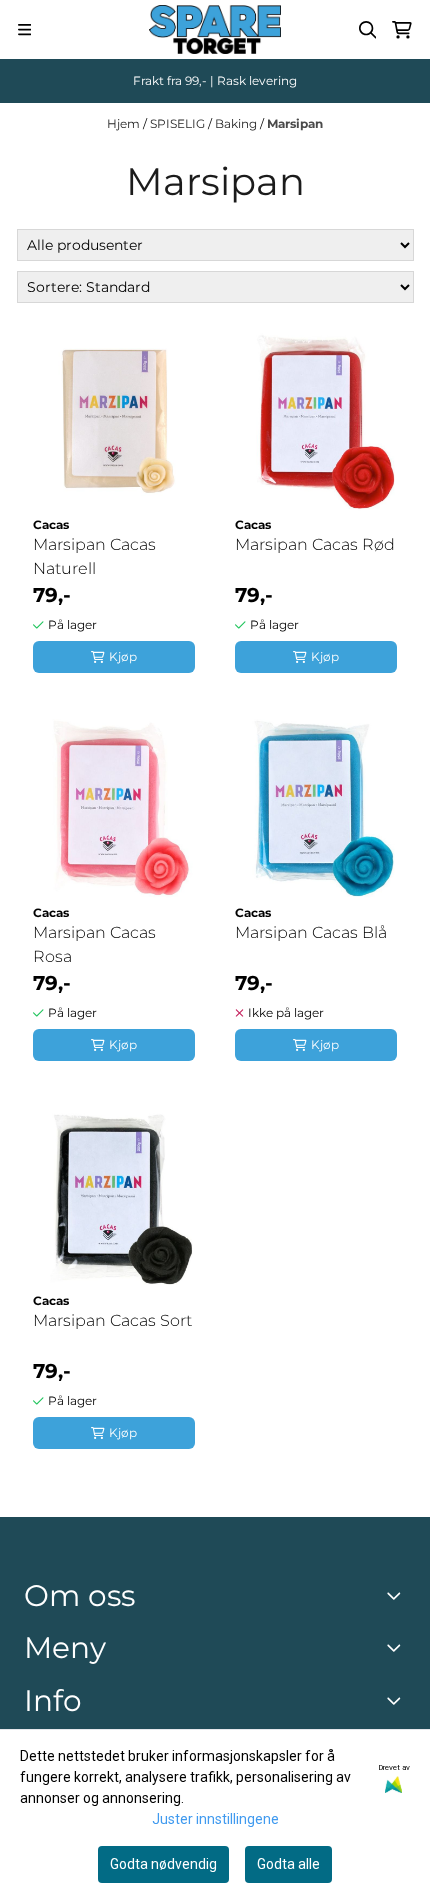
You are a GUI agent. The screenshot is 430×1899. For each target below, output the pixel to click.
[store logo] (215, 29)
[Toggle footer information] (398, 1595)
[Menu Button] (24, 29)
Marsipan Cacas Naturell (94, 556)
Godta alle (288, 1864)
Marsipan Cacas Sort (112, 1320)
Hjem (125, 123)
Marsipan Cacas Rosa (94, 944)
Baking (237, 123)
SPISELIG (179, 123)
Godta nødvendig (163, 1864)
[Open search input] (368, 30)
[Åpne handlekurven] (402, 30)
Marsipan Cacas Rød (315, 544)
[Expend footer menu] (398, 1648)
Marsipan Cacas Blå (311, 932)
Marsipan (295, 123)
